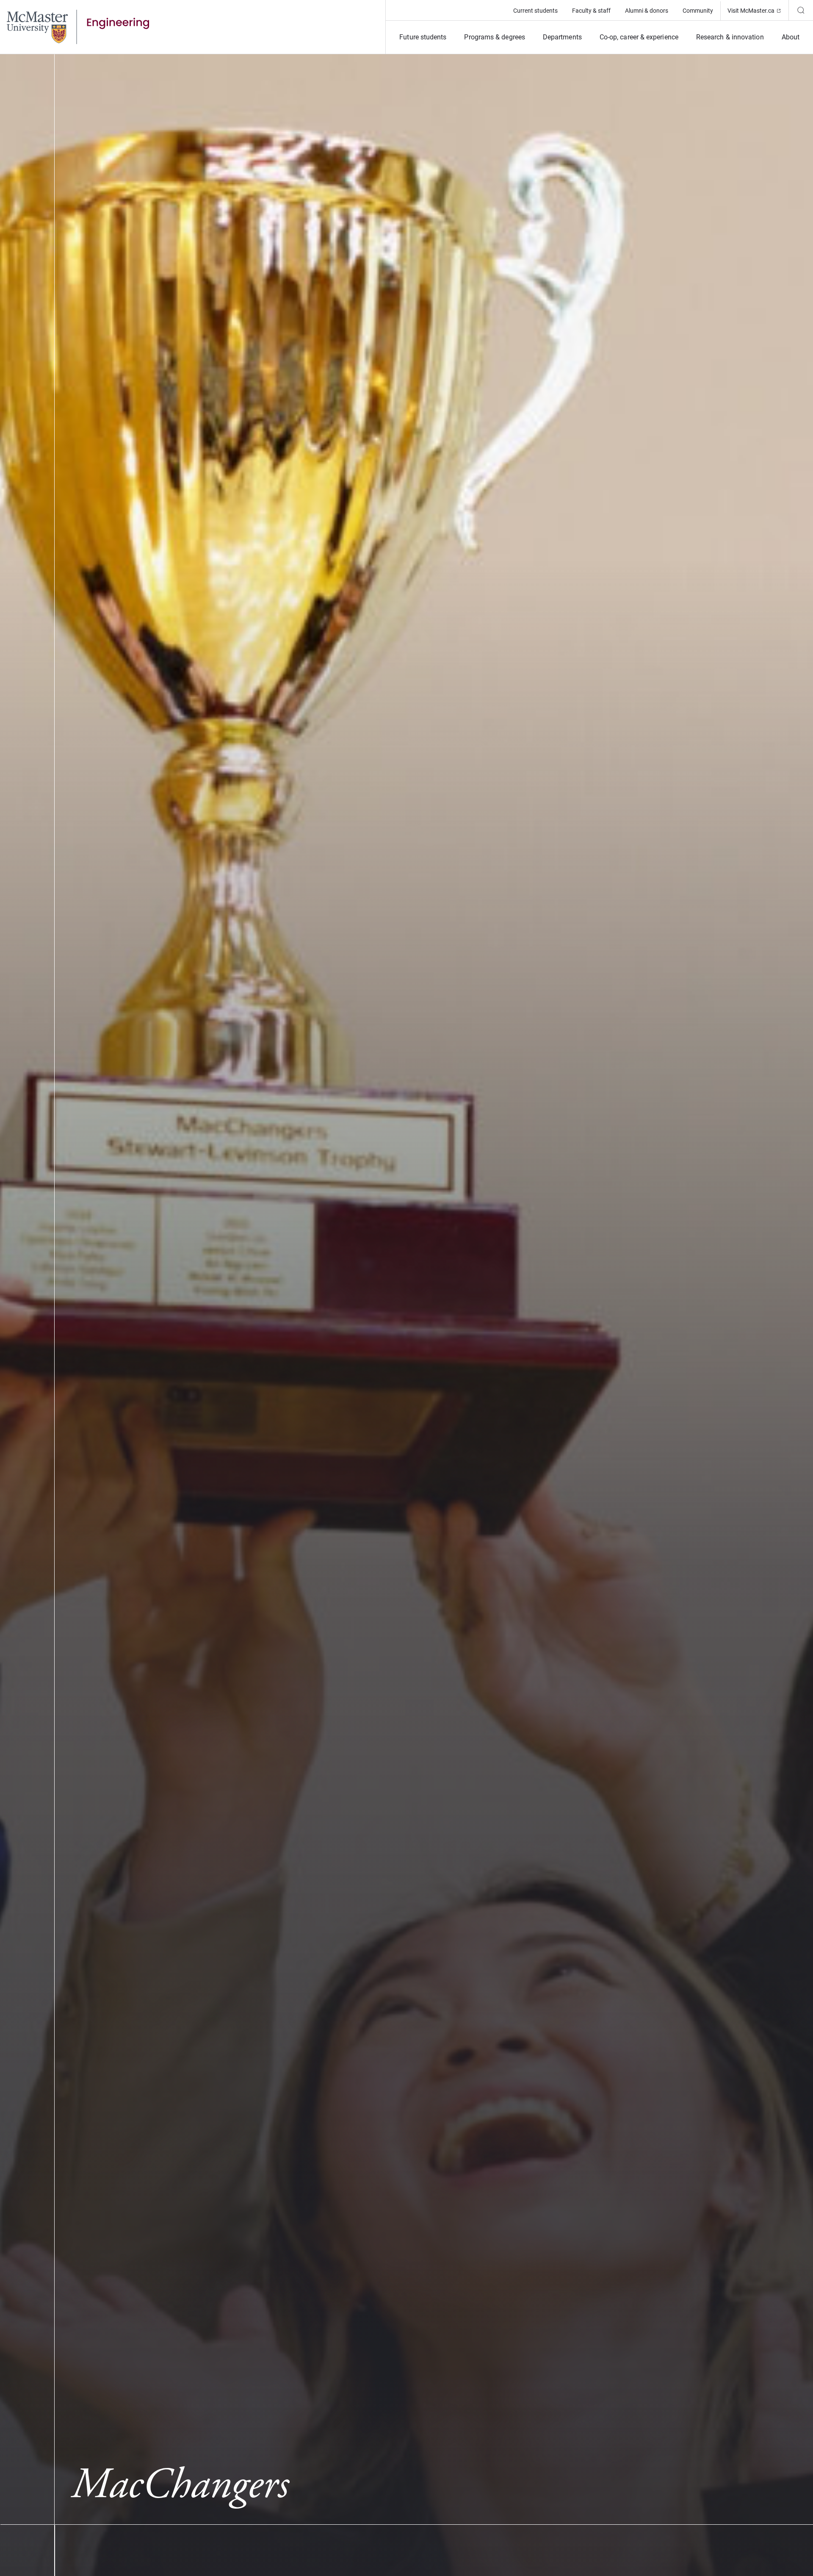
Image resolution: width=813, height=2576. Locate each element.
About (791, 37)
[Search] (801, 10)
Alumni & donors (647, 11)
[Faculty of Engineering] (78, 26)
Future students (423, 37)
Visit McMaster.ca (758, 10)
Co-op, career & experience (639, 37)
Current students (535, 11)
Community (698, 11)
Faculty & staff (591, 11)
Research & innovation (730, 37)
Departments (562, 37)
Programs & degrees (494, 37)
